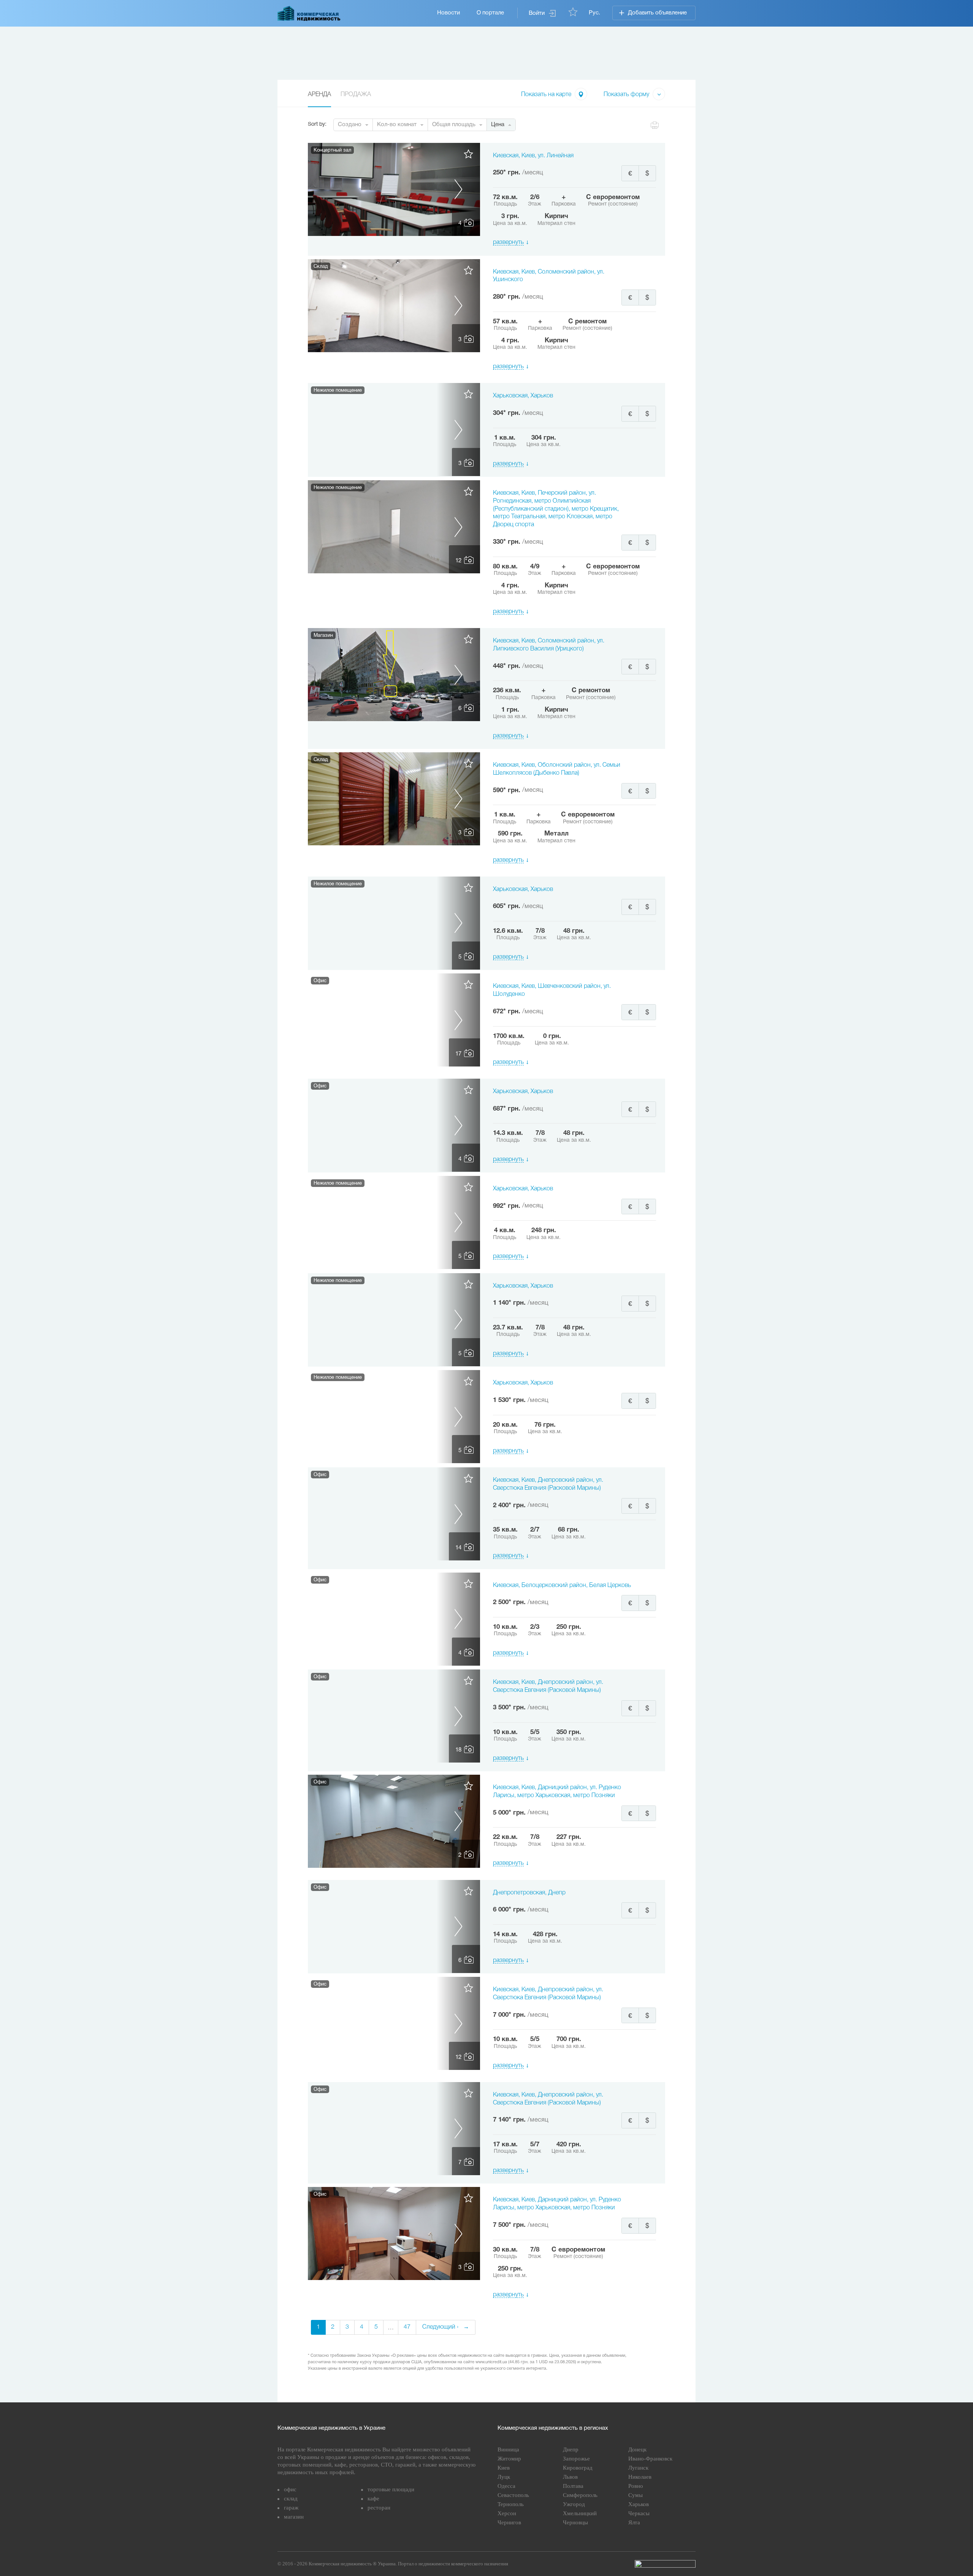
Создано (350, 125)
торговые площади (391, 2489)
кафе (373, 2498)
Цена (498, 125)
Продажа (356, 95)
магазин (294, 2517)
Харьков (639, 2504)
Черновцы (575, 2522)
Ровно (636, 2486)
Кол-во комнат (397, 125)
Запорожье (576, 2459)
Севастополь (513, 2495)
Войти (537, 13)
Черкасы (639, 2513)
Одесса (506, 2486)
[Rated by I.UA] (665, 2564)
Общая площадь (454, 125)
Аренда (319, 95)
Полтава (573, 2486)
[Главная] (309, 13)
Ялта (634, 2522)
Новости (448, 13)
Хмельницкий (580, 2513)
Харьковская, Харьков (523, 396)
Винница (508, 2449)
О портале (490, 13)
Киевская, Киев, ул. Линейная (533, 156)
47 (407, 2327)
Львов (570, 2477)
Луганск (638, 2468)
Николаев (640, 2477)
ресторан (379, 2508)
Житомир (509, 2459)
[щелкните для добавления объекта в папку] (468, 157)
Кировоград (578, 2468)
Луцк (504, 2477)
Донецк (637, 2449)
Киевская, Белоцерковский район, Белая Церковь (562, 1585)
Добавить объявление (657, 13)
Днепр (571, 2449)
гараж (291, 2508)
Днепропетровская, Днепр (529, 1893)
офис (290, 2489)
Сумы (635, 2495)
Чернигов (509, 2522)
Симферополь (580, 2495)
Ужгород (574, 2504)
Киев (504, 2468)
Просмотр (394, 189)
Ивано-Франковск (650, 2459)
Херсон (507, 2513)
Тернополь (511, 2504)
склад (291, 2498)
